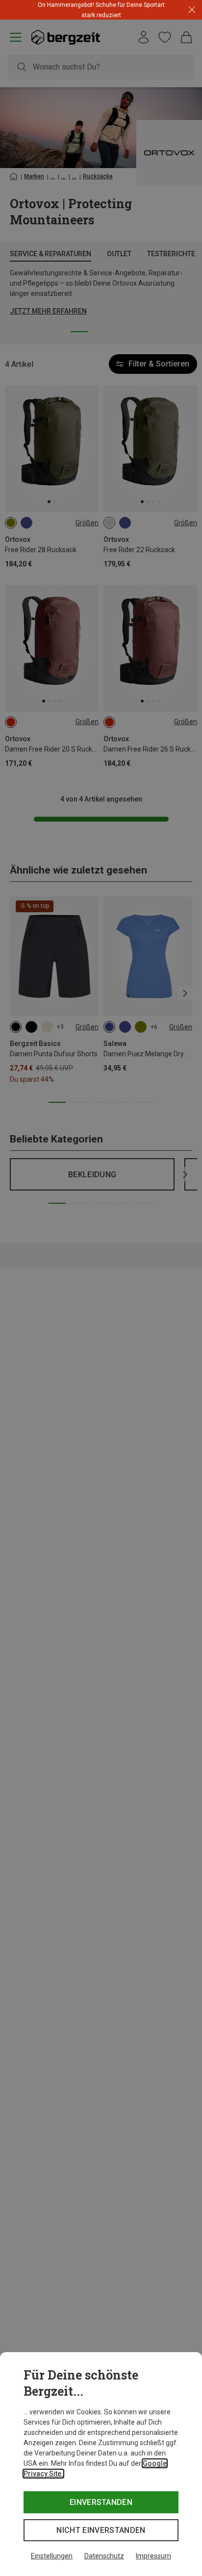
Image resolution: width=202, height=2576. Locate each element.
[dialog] (101, 2464)
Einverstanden (101, 2502)
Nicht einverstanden (101, 2530)
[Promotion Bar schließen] (192, 10)
